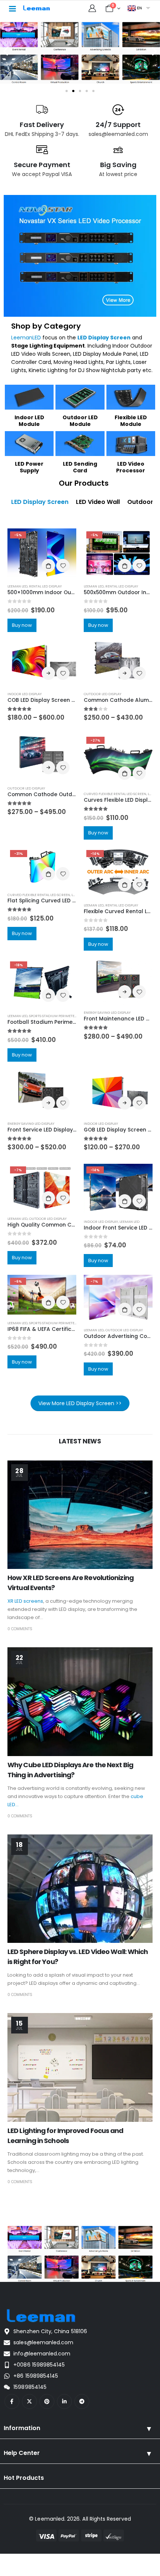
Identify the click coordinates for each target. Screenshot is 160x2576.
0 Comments (20, 1629)
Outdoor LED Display (103, 694)
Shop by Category (46, 326)
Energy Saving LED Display (107, 1012)
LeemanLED (26, 338)
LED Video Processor (131, 467)
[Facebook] (12, 2401)
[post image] (80, 1515)
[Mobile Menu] (12, 8)
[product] (42, 663)
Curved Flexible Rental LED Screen (115, 794)
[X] (29, 2401)
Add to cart (48, 566)
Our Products (84, 483)
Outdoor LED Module (80, 421)
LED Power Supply (29, 467)
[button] (6, 51)
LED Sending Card (80, 467)
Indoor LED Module (29, 421)
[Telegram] (82, 2401)
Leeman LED (17, 586)
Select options (48, 673)
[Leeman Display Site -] (37, 8)
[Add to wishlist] (63, 566)
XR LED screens (25, 1601)
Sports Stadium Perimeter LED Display (63, 1016)
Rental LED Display (45, 586)
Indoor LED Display (25, 694)
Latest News (80, 1441)
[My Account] (92, 8)
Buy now (22, 625)
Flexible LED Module (131, 421)
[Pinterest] (47, 2401)
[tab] (40, 502)
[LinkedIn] (64, 2401)
